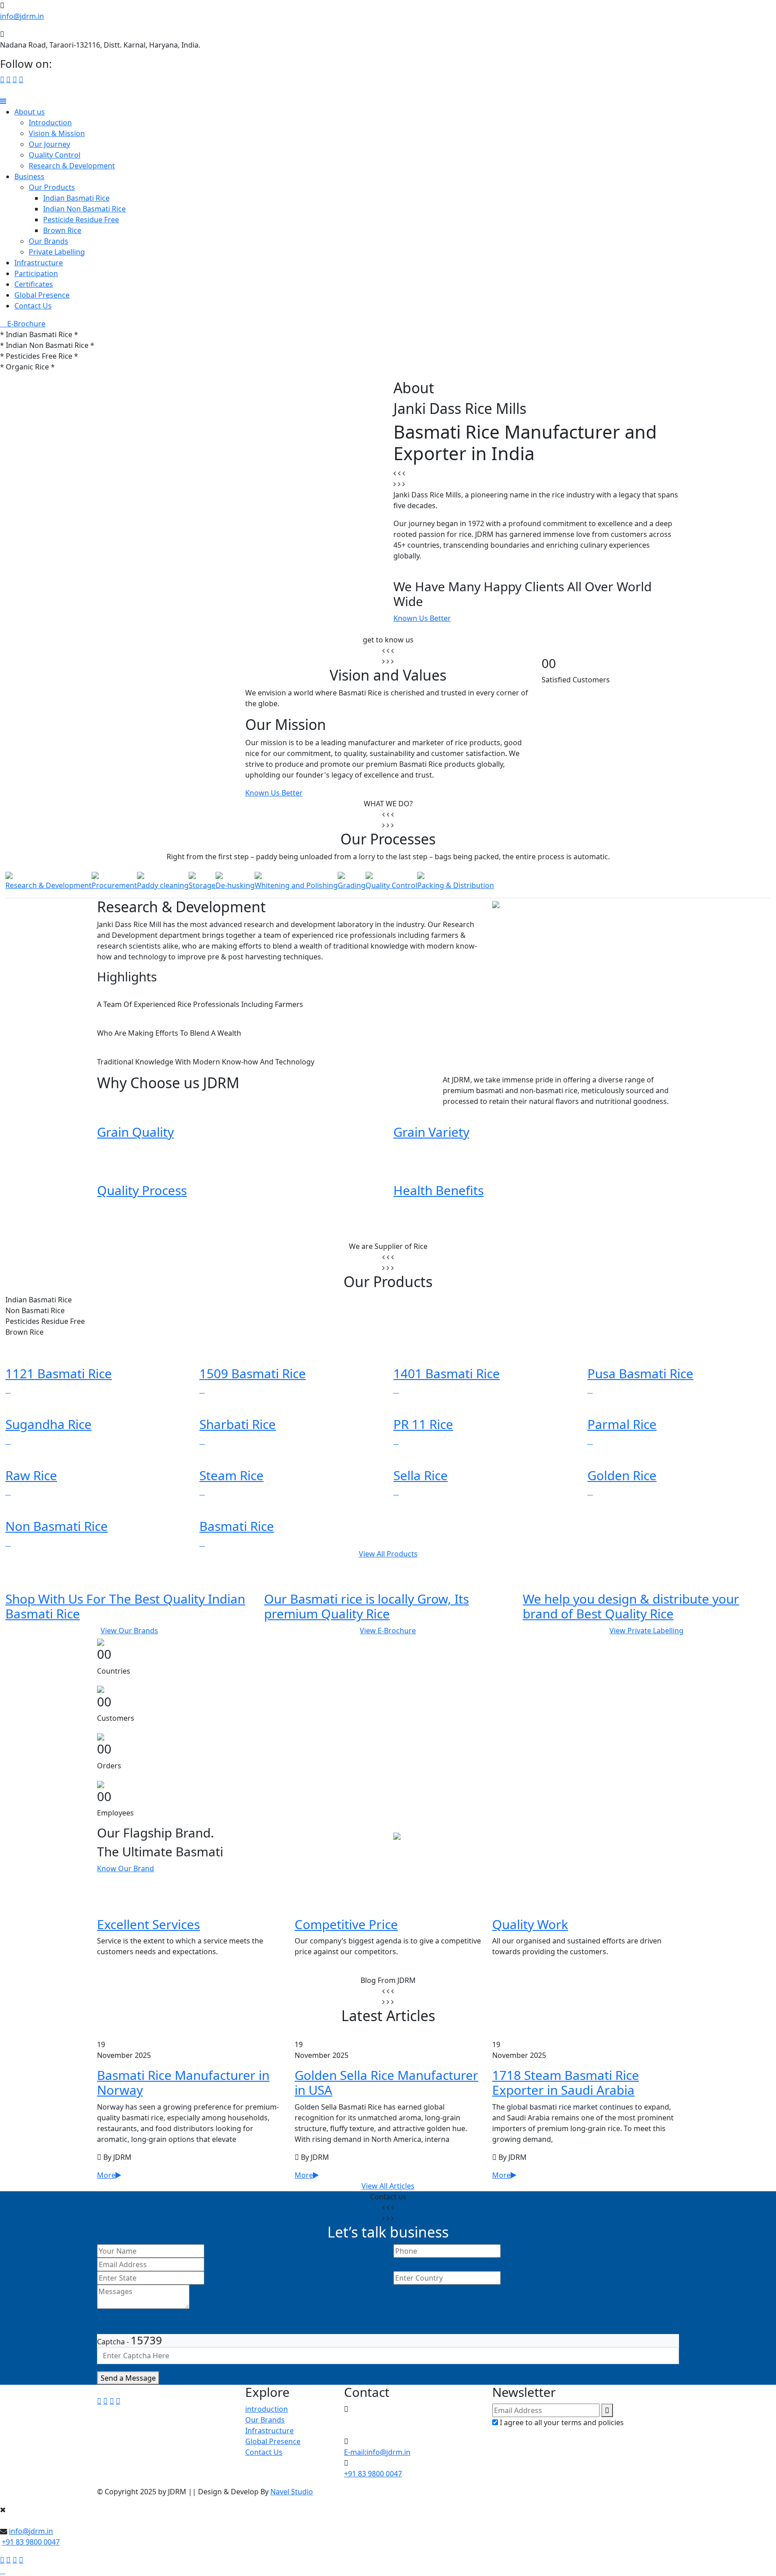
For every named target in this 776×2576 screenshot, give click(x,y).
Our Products (52, 187)
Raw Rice (31, 1475)
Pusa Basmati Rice (640, 1373)
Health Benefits (439, 1190)
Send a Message (128, 2378)
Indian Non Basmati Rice (84, 209)
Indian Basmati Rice (76, 198)
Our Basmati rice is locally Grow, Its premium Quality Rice (366, 1606)
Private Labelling (57, 252)
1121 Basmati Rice (59, 1373)
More (106, 2175)
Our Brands (48, 241)
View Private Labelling (646, 1631)
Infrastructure (39, 263)
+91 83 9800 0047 (373, 2474)
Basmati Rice (237, 1526)
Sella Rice (421, 1475)
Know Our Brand (126, 1868)
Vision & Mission (57, 133)
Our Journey (49, 144)
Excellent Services (148, 1924)
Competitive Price (346, 1924)
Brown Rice (62, 230)
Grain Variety (431, 1132)
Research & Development (72, 166)
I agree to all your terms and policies (562, 2422)
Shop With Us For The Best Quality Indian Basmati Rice (125, 1606)
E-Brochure (25, 324)
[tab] (48, 880)
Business (29, 176)
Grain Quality (135, 1132)
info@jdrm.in (22, 16)
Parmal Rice (622, 1424)
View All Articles (388, 2186)
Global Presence (42, 295)
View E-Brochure (388, 1631)
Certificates (34, 284)
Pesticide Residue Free (81, 220)
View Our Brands (129, 1631)
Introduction (50, 123)
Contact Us (33, 306)
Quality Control (55, 155)
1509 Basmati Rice (253, 1373)
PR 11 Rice (423, 1424)
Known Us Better (422, 618)
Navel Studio (292, 2492)
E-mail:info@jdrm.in (377, 2452)
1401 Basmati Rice (447, 1373)
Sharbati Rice (238, 1424)
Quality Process (142, 1190)
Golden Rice (622, 1475)
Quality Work (530, 1924)
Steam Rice (231, 1475)
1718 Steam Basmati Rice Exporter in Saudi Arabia (566, 2083)
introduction (267, 2409)
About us (30, 112)
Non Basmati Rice (57, 1526)
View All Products (388, 1554)
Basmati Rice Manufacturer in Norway (183, 2083)
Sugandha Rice (48, 1424)
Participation (36, 273)
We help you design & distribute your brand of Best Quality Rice (631, 1606)
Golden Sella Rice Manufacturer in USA (386, 2083)
